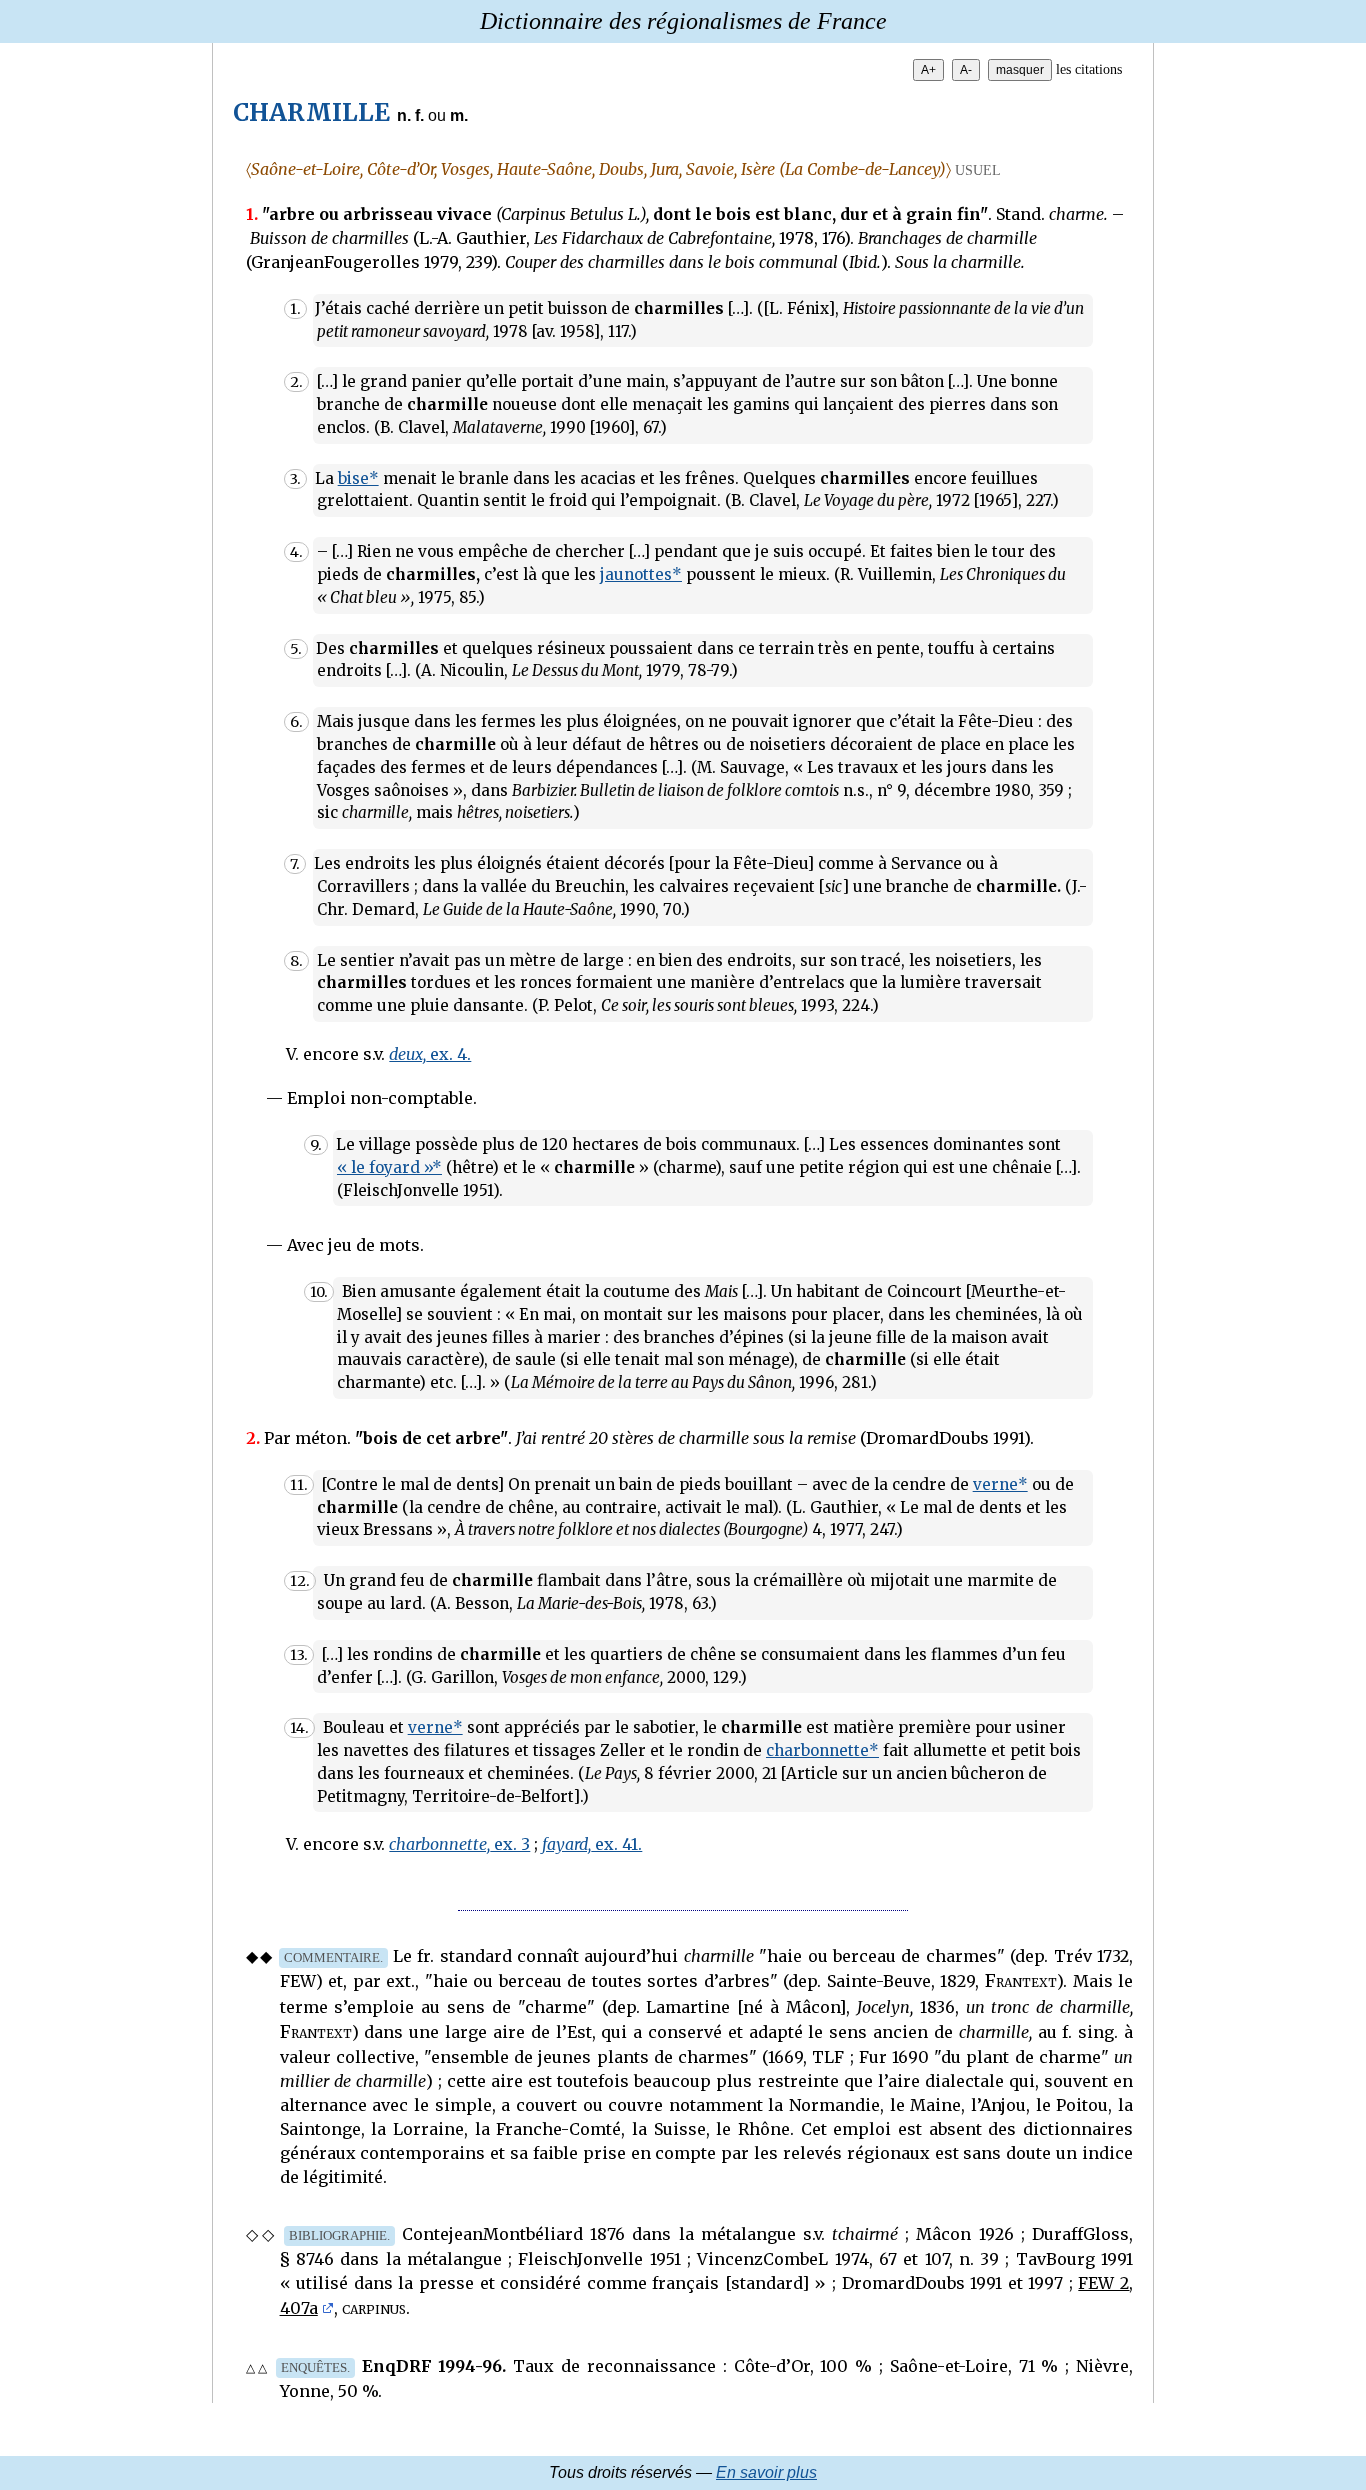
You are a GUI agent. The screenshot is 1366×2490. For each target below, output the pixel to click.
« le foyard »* (389, 1167)
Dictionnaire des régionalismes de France (683, 21)
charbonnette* (822, 1750)
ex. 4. (430, 1054)
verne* (1000, 1484)
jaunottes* (641, 574)
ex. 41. (592, 1844)
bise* (358, 478)
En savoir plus (766, 2472)
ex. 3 (459, 1844)
